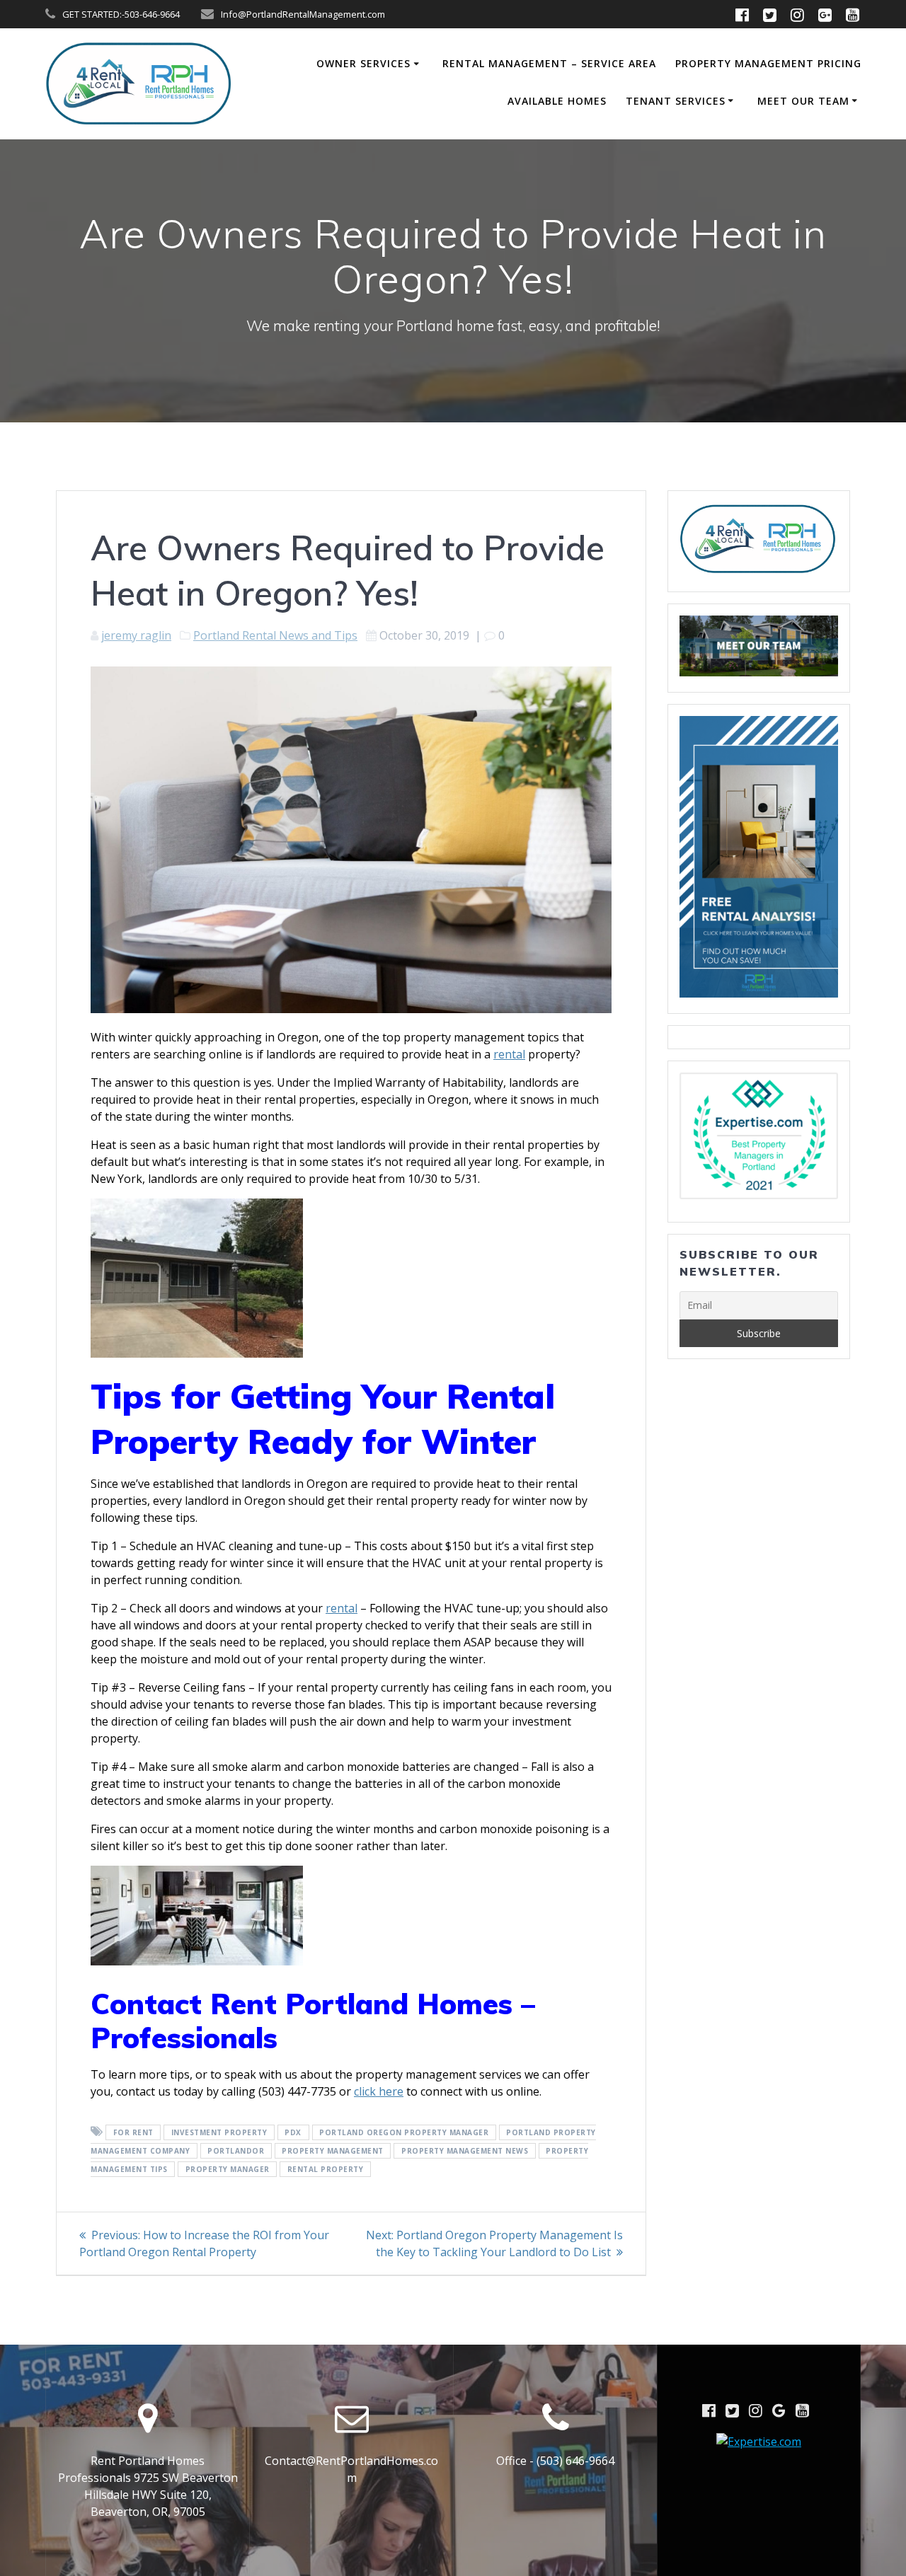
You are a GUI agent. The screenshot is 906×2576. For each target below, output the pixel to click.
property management (333, 2151)
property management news (465, 2151)
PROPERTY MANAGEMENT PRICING (768, 63)
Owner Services (363, 63)
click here (379, 2091)
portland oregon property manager (404, 2132)
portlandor (236, 2151)
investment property (219, 2132)
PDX (293, 2132)
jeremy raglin (136, 635)
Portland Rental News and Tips (275, 635)
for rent (133, 2132)
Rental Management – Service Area (549, 63)
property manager (228, 2169)
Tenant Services (676, 101)
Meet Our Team (803, 101)
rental (509, 1054)
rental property (326, 2169)
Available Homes (557, 101)
